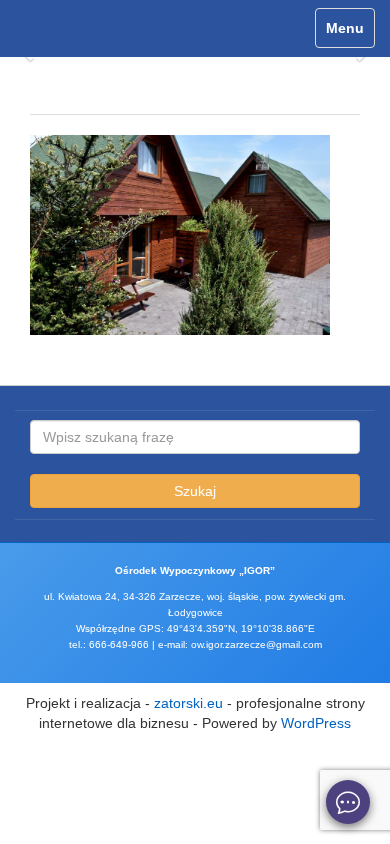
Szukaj (195, 491)
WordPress (316, 723)
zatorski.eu (188, 703)
